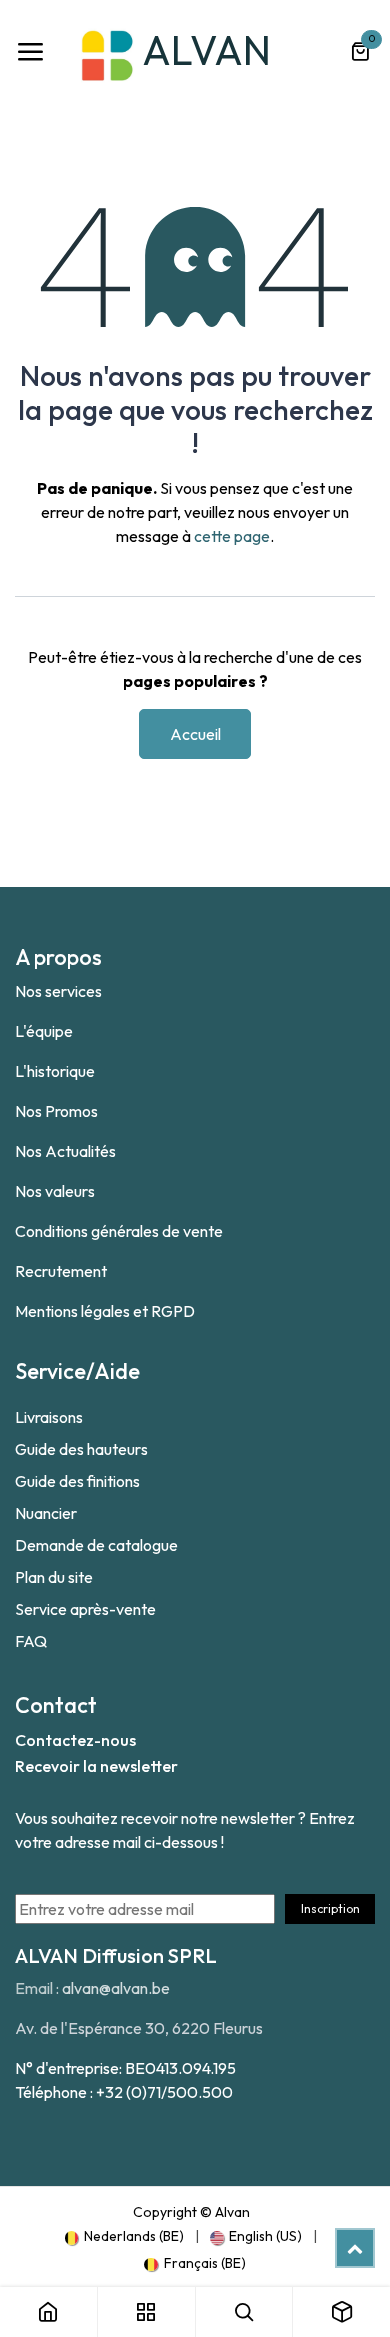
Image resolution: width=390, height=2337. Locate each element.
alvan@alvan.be (116, 1988)
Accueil (195, 734)
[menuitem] (124, 2236)
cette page (232, 536)
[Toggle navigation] (30, 52)
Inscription (330, 1908)
